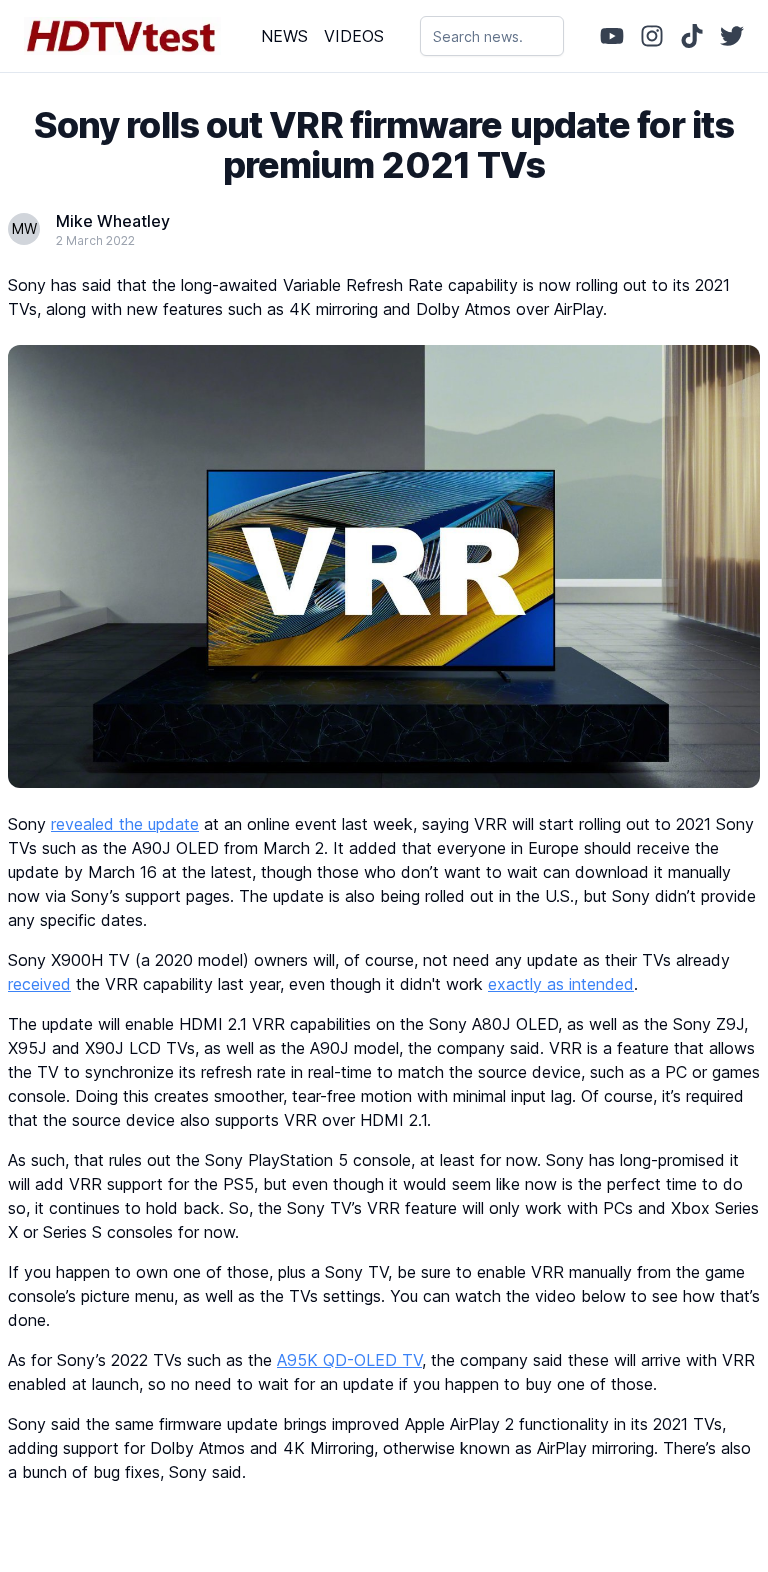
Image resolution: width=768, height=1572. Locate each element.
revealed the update (125, 824)
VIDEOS (354, 36)
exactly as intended (561, 984)
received (39, 984)
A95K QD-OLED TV (349, 1360)
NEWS (284, 36)
